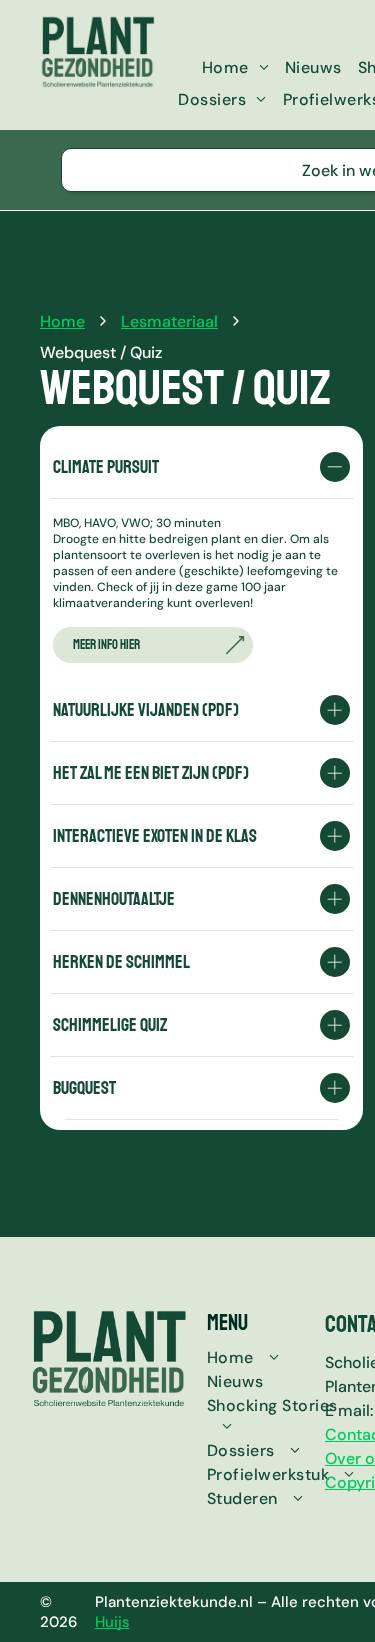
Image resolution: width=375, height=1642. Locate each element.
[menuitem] (235, 67)
